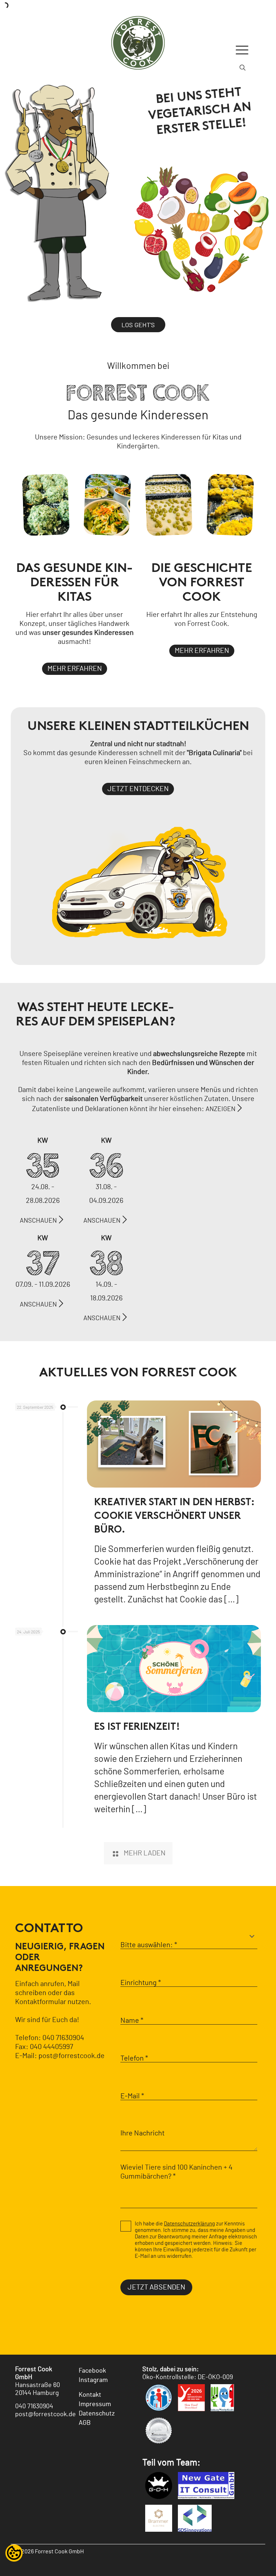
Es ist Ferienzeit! (137, 1727)
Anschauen (38, 1221)
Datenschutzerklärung (189, 2224)
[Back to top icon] (241, 2561)
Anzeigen (220, 1109)
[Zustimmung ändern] (14, 2553)
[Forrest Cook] (138, 41)
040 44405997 (51, 2047)
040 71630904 (63, 2038)
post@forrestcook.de (72, 2056)
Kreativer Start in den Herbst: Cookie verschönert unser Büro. (174, 1516)
